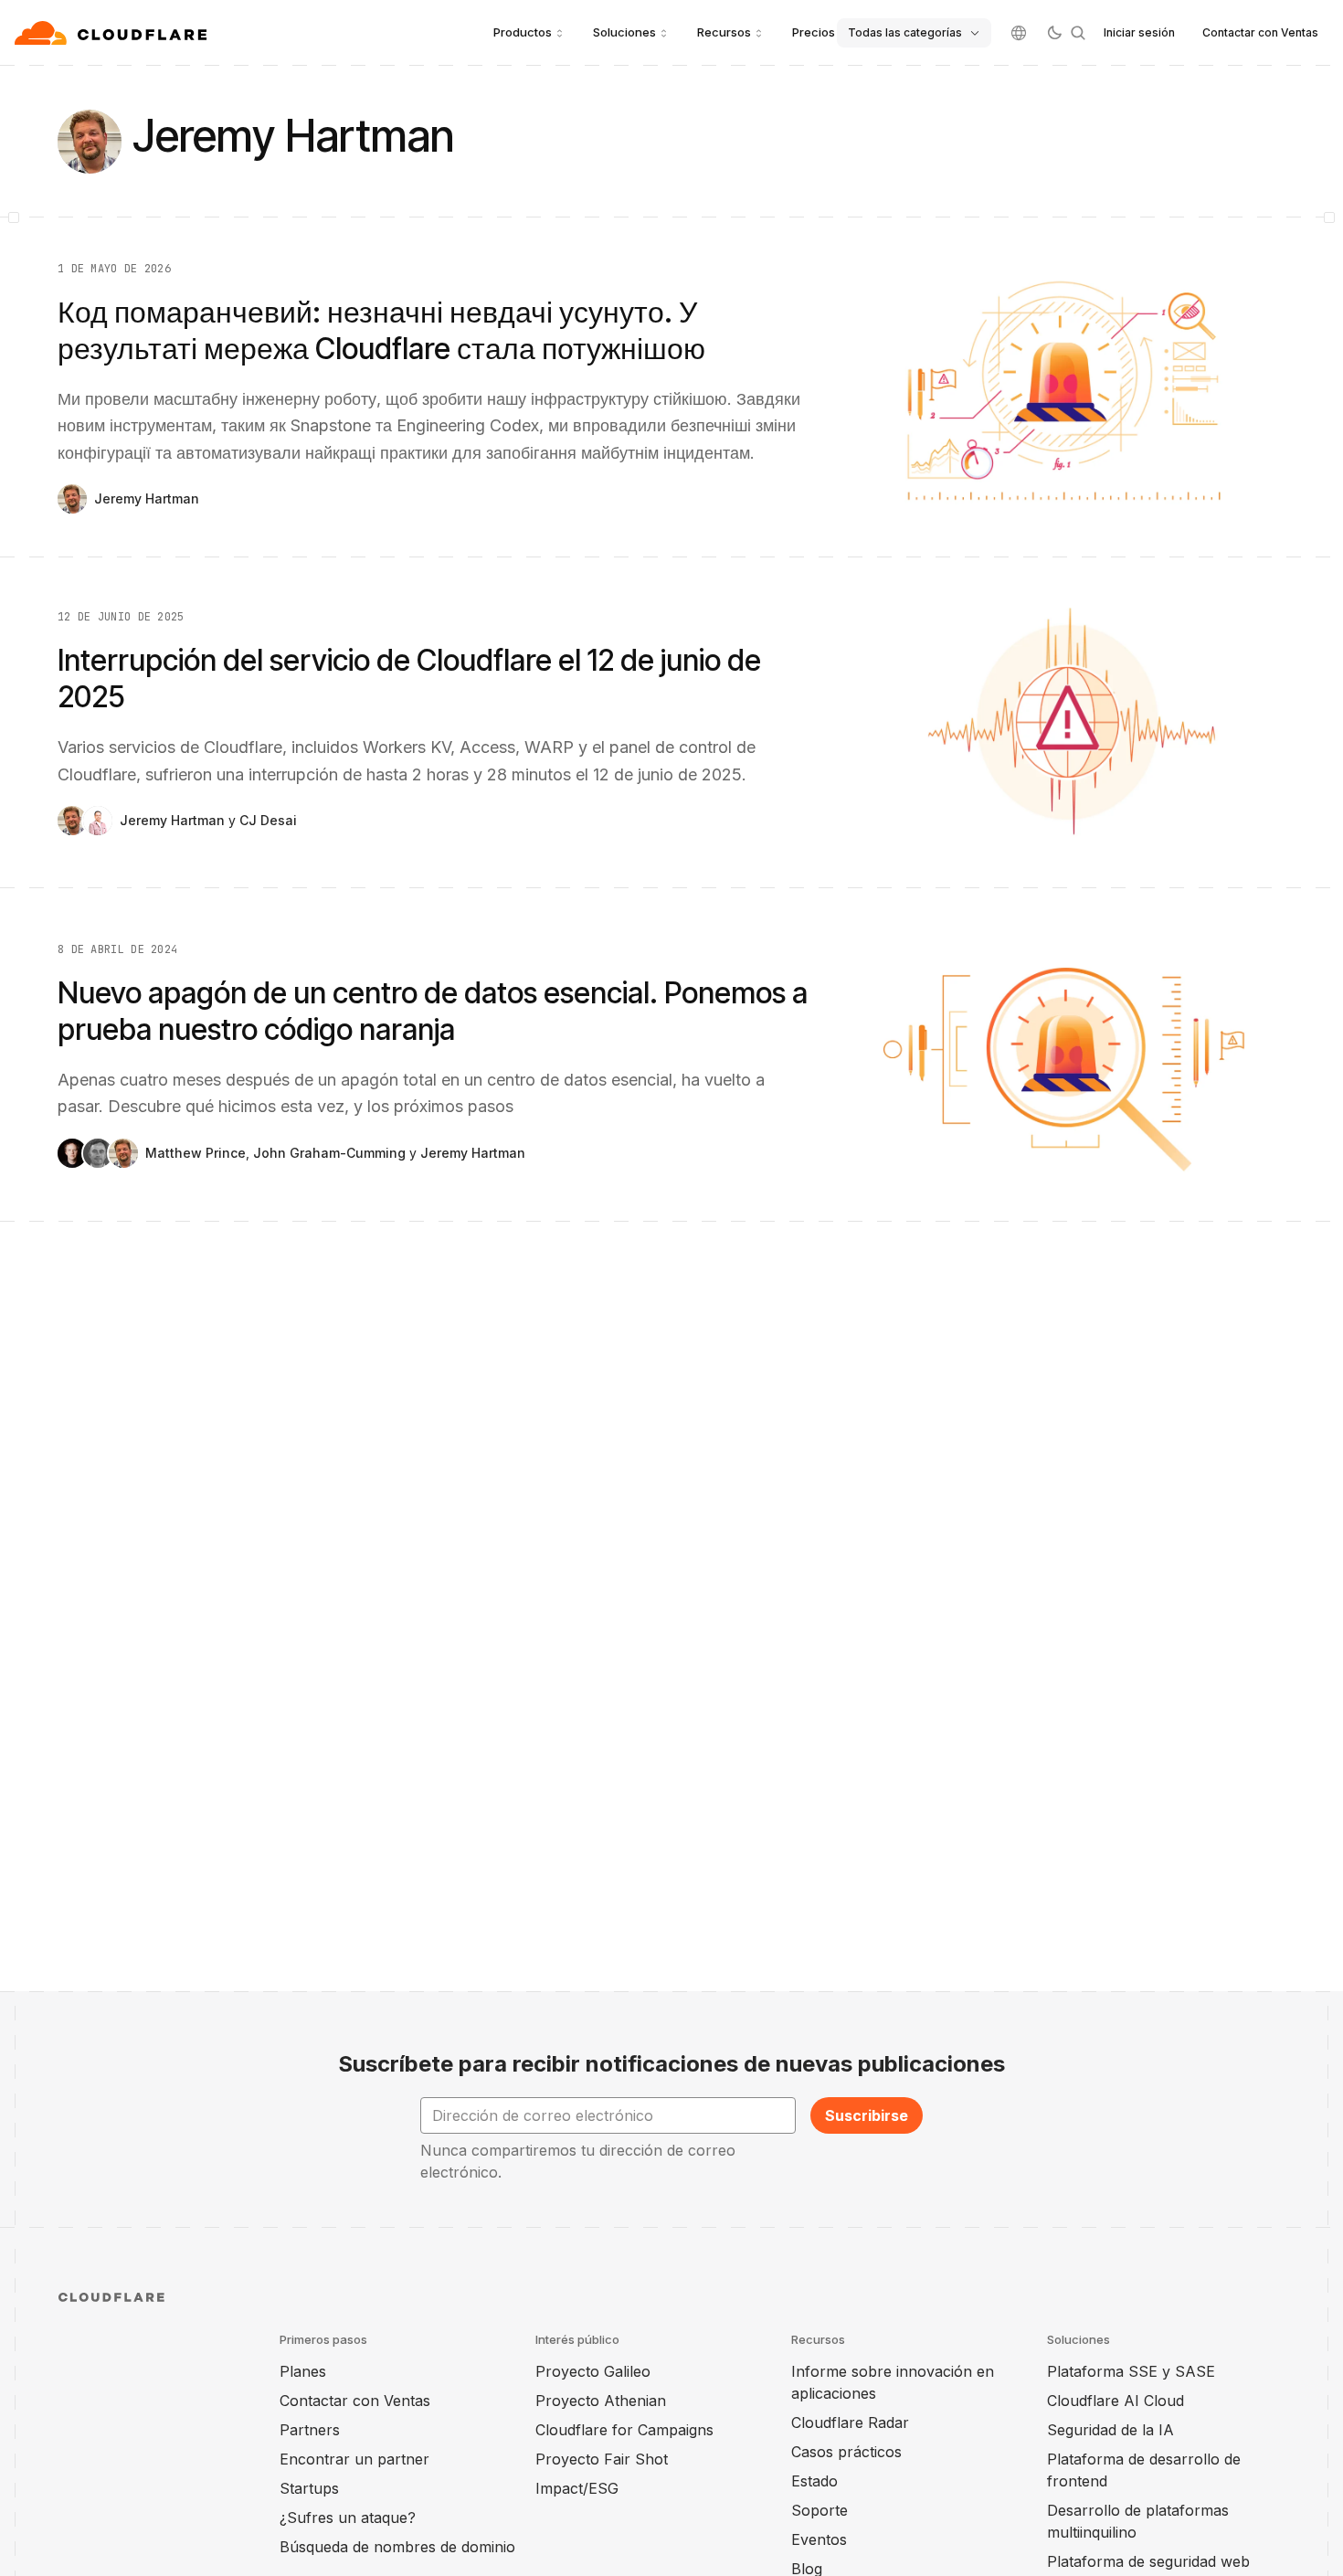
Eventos (819, 2539)
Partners (310, 2430)
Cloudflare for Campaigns (624, 2430)
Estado (814, 2481)
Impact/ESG (577, 2488)
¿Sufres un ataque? (348, 2518)
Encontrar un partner (354, 2459)
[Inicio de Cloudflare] (113, 33)
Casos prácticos (846, 2452)
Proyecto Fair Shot (602, 2459)
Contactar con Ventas (1260, 32)
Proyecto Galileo (593, 2371)
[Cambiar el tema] (1054, 33)
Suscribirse (867, 2115)
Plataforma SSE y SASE (1131, 2371)
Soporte (820, 2510)
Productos (523, 32)
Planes (303, 2371)
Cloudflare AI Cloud (1116, 2401)
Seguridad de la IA (1110, 2430)
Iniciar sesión (1139, 32)
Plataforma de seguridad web (1148, 2561)
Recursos (724, 32)
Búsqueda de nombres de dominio (397, 2547)
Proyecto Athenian (601, 2401)
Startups (309, 2488)
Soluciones (624, 32)
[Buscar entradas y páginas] (1078, 33)
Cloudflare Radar (850, 2422)
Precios (814, 32)
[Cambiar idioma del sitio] (1019, 33)
